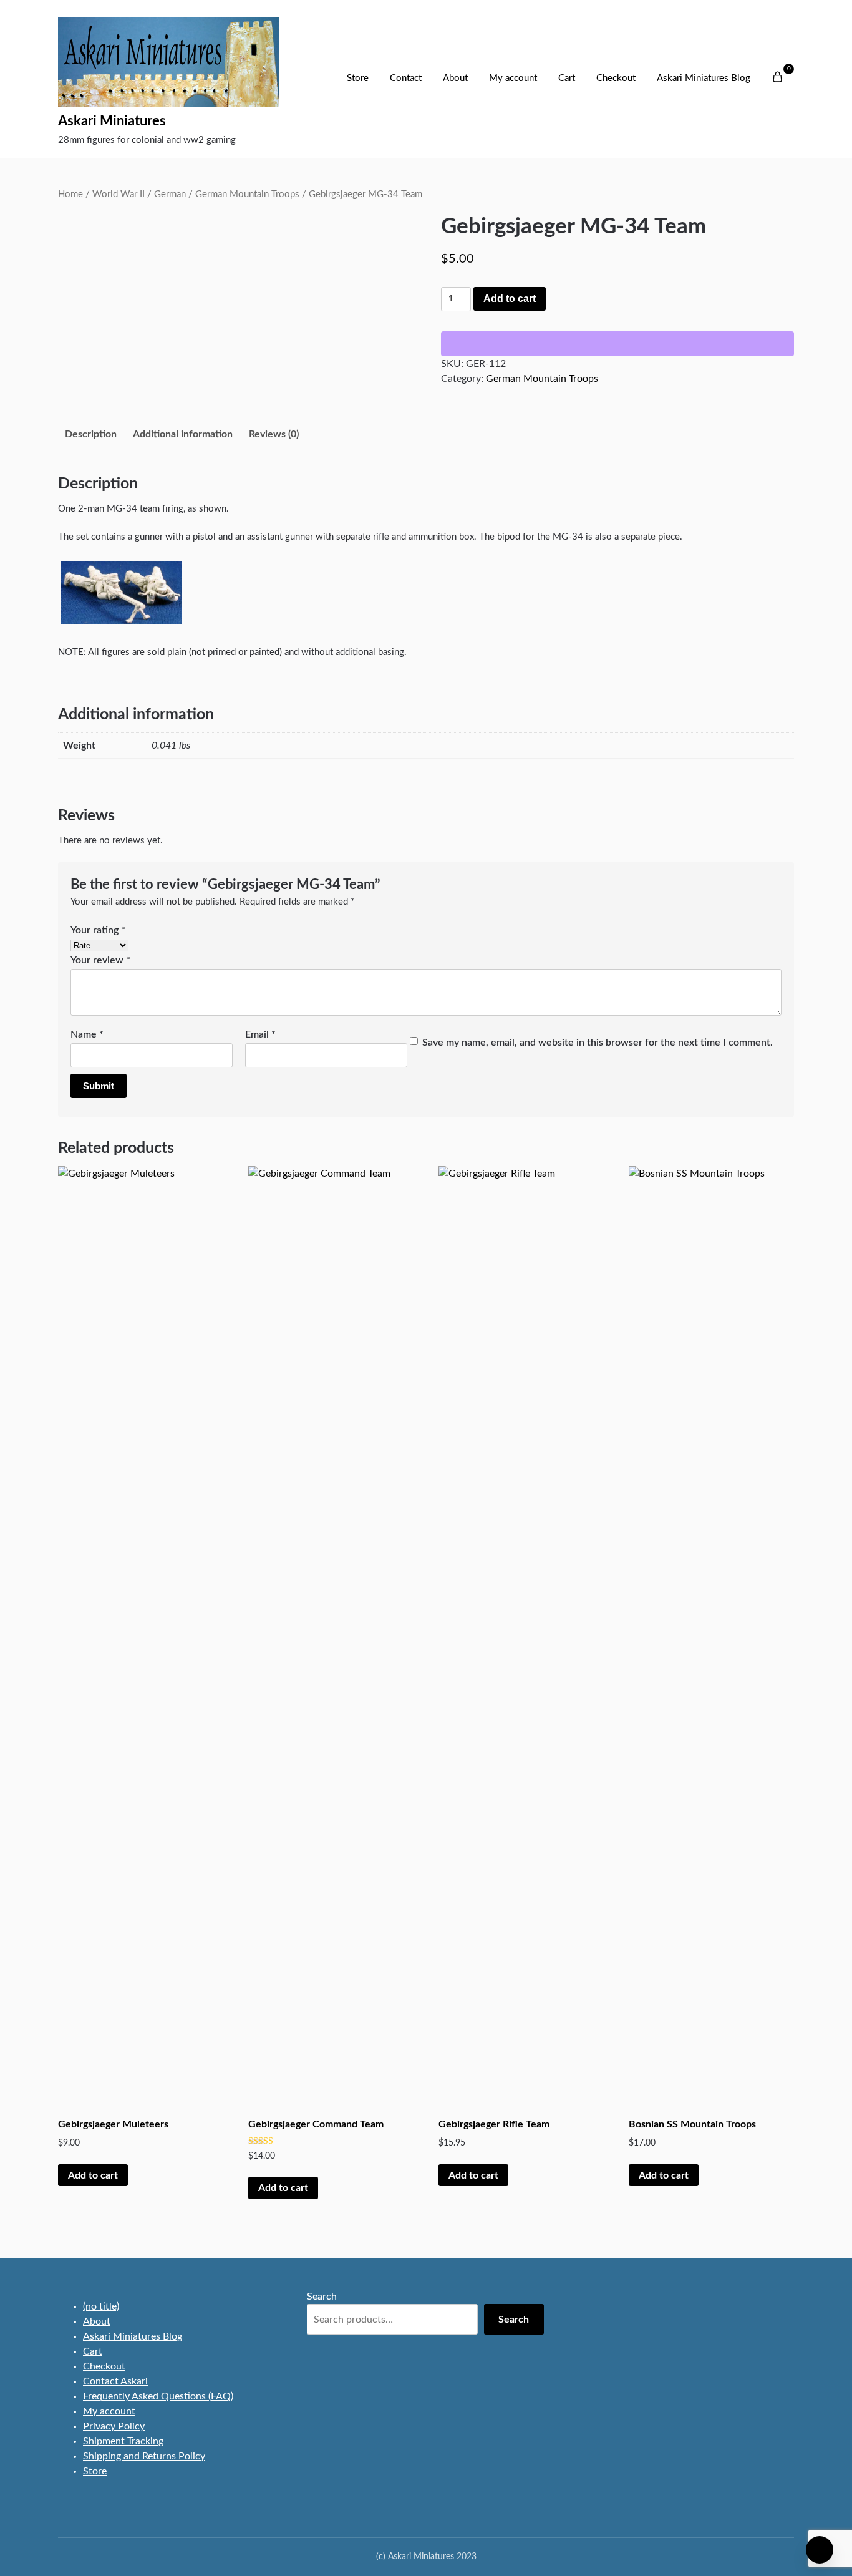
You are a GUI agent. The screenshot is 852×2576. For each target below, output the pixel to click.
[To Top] (820, 2550)
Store (358, 78)
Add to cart (510, 299)
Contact (406, 78)
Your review (100, 960)
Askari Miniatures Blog (704, 78)
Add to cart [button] (93, 2175)
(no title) (101, 2306)
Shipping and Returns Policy (144, 2456)
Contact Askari (115, 2381)
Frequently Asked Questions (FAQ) (158, 2396)
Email (260, 1034)
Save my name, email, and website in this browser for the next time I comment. (598, 1043)
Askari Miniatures (112, 121)
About (455, 78)
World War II (119, 194)
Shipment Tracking (123, 2441)
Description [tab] (91, 434)
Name (87, 1034)
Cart (567, 78)
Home (70, 194)
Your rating (98, 930)
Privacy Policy (114, 2426)
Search (322, 2297)
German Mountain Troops (247, 194)
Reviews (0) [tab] (274, 434)
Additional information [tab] (183, 434)
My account (513, 78)
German (170, 194)
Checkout (616, 78)
